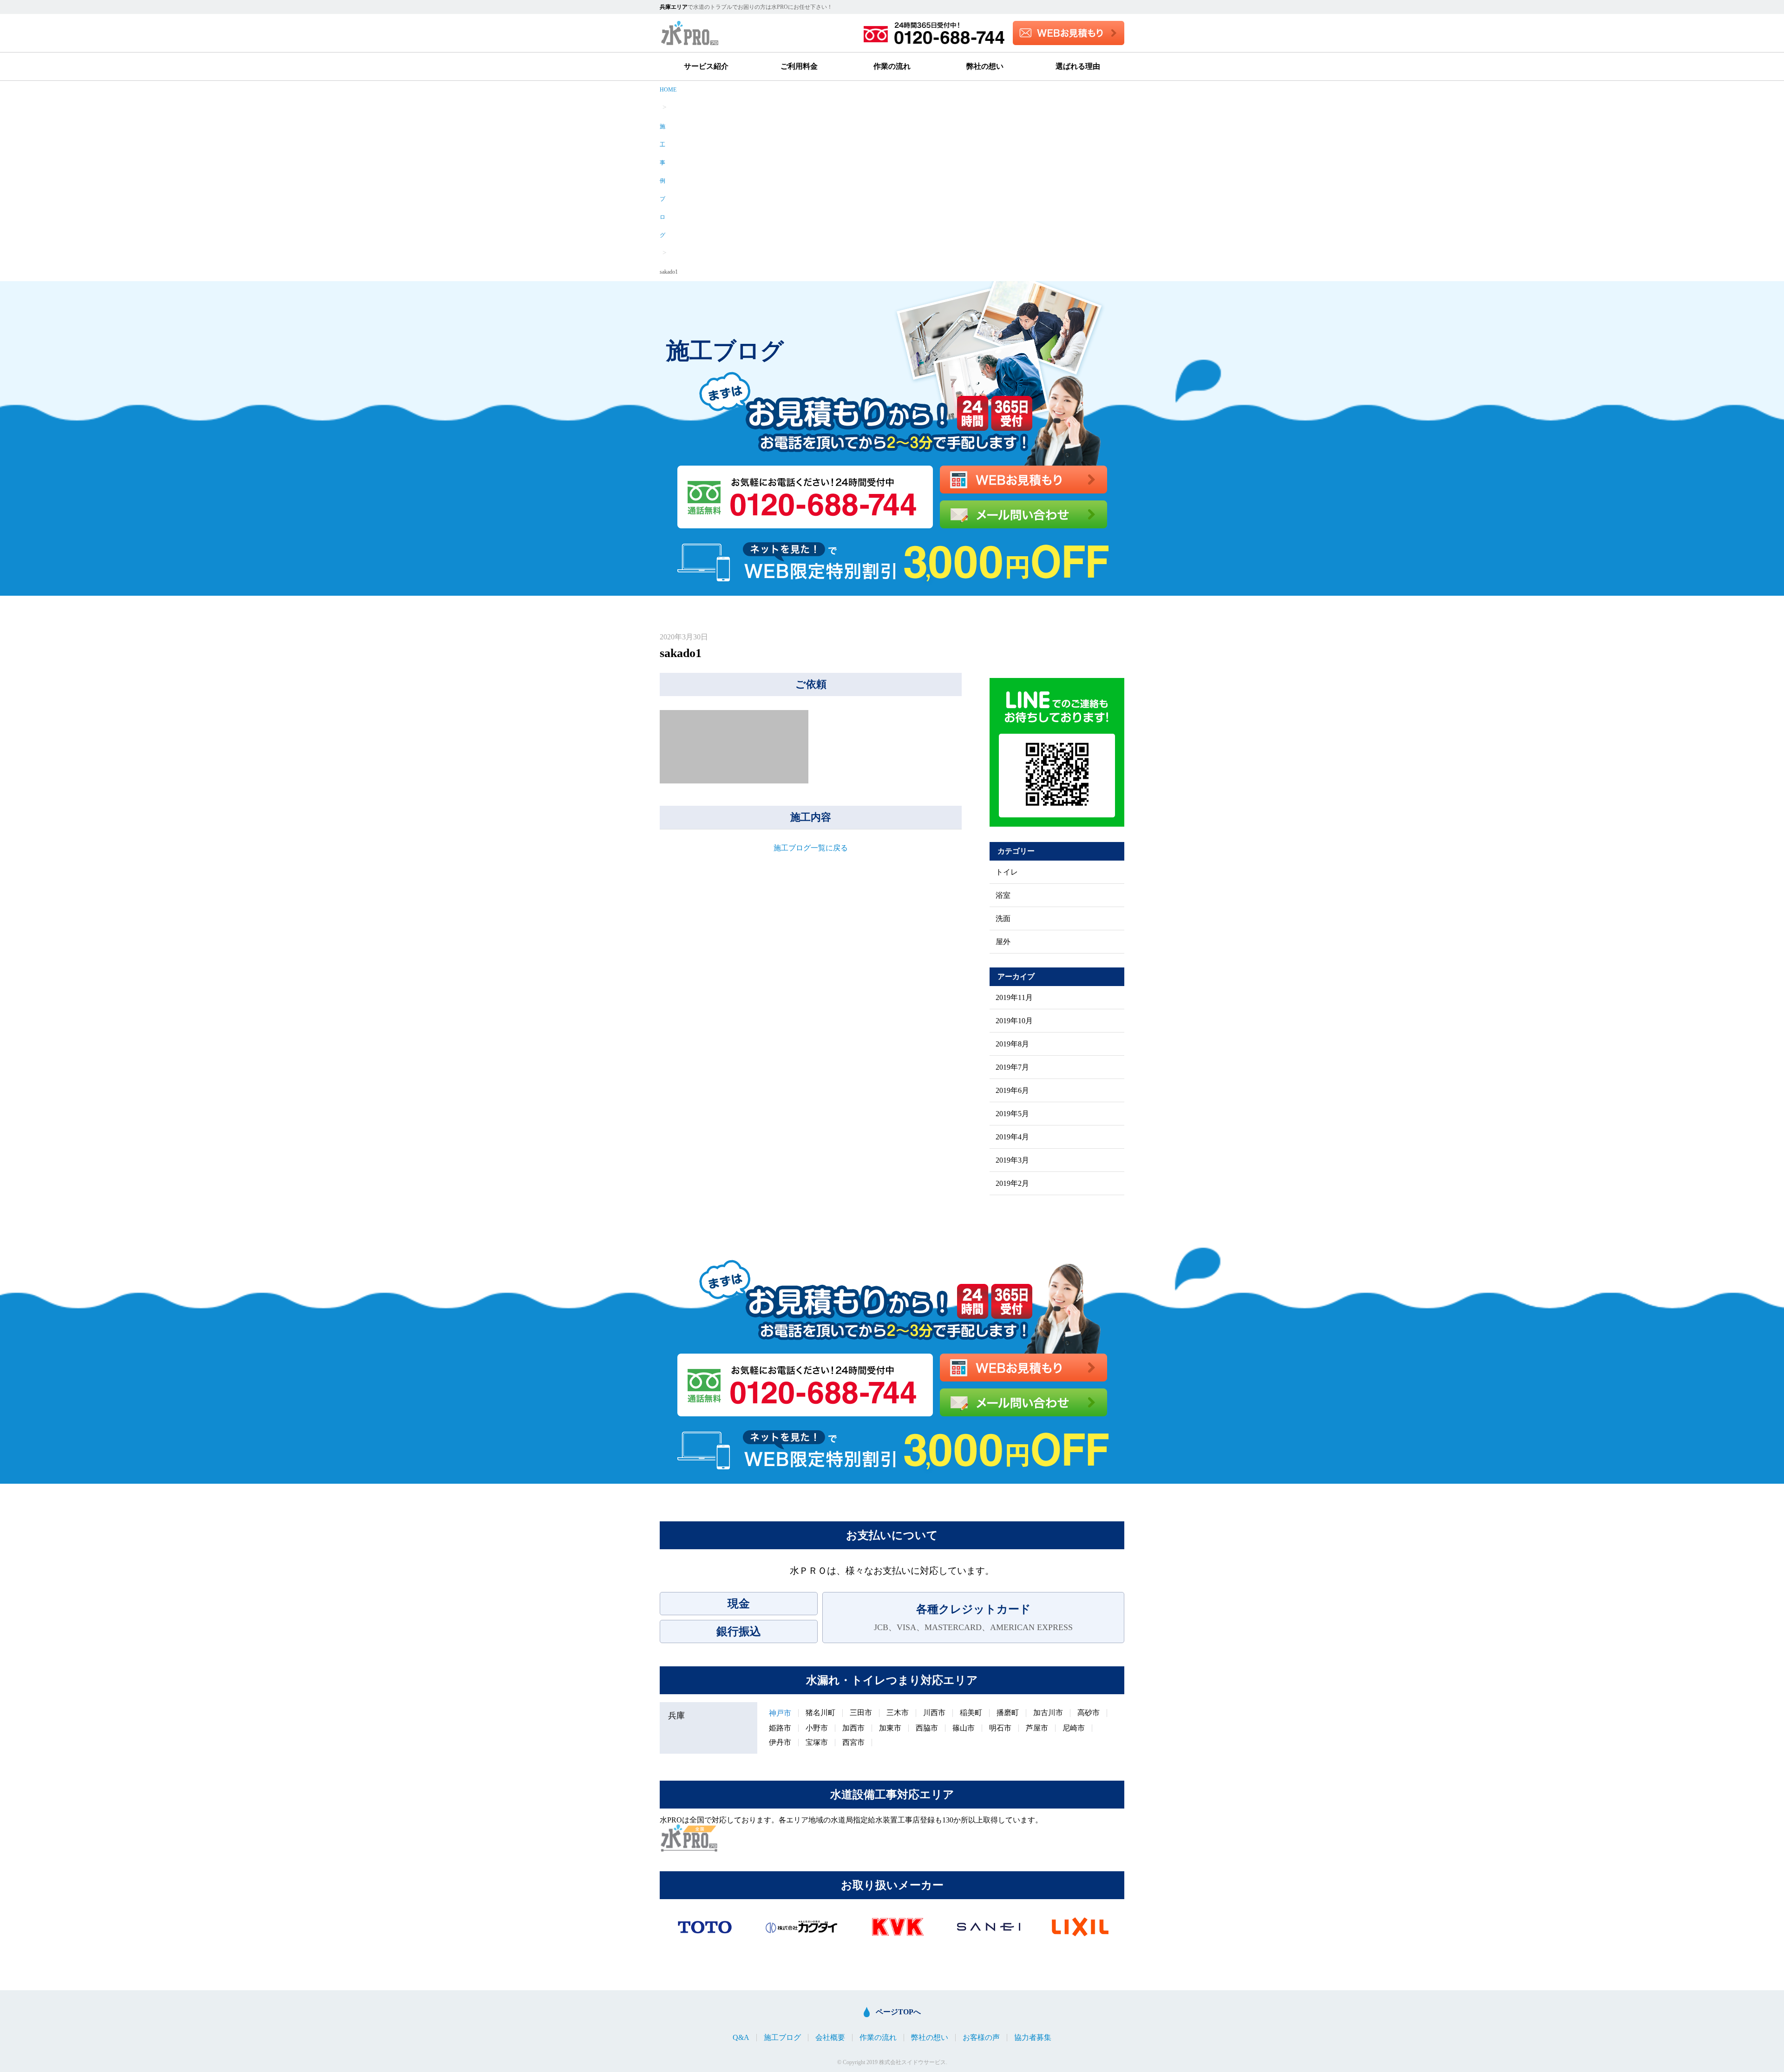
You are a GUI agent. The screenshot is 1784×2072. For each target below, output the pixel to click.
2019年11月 (1014, 998)
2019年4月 (1012, 1137)
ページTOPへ (898, 2012)
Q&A (741, 2038)
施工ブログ (782, 2038)
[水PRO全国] (689, 1838)
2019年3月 (1012, 1160)
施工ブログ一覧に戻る (811, 848)
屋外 (1003, 942)
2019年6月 (1012, 1091)
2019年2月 (1012, 1184)
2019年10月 (1014, 1021)
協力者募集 (1033, 2038)
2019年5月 (1012, 1114)
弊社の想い (985, 66)
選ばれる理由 (1078, 66)
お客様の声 (981, 2038)
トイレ (1007, 872)
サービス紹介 (706, 66)
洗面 (1003, 919)
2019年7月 (1012, 1067)
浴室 (1003, 895)
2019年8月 (1012, 1044)
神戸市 (780, 1713)
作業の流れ (892, 66)
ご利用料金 (799, 66)
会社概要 (830, 2038)
